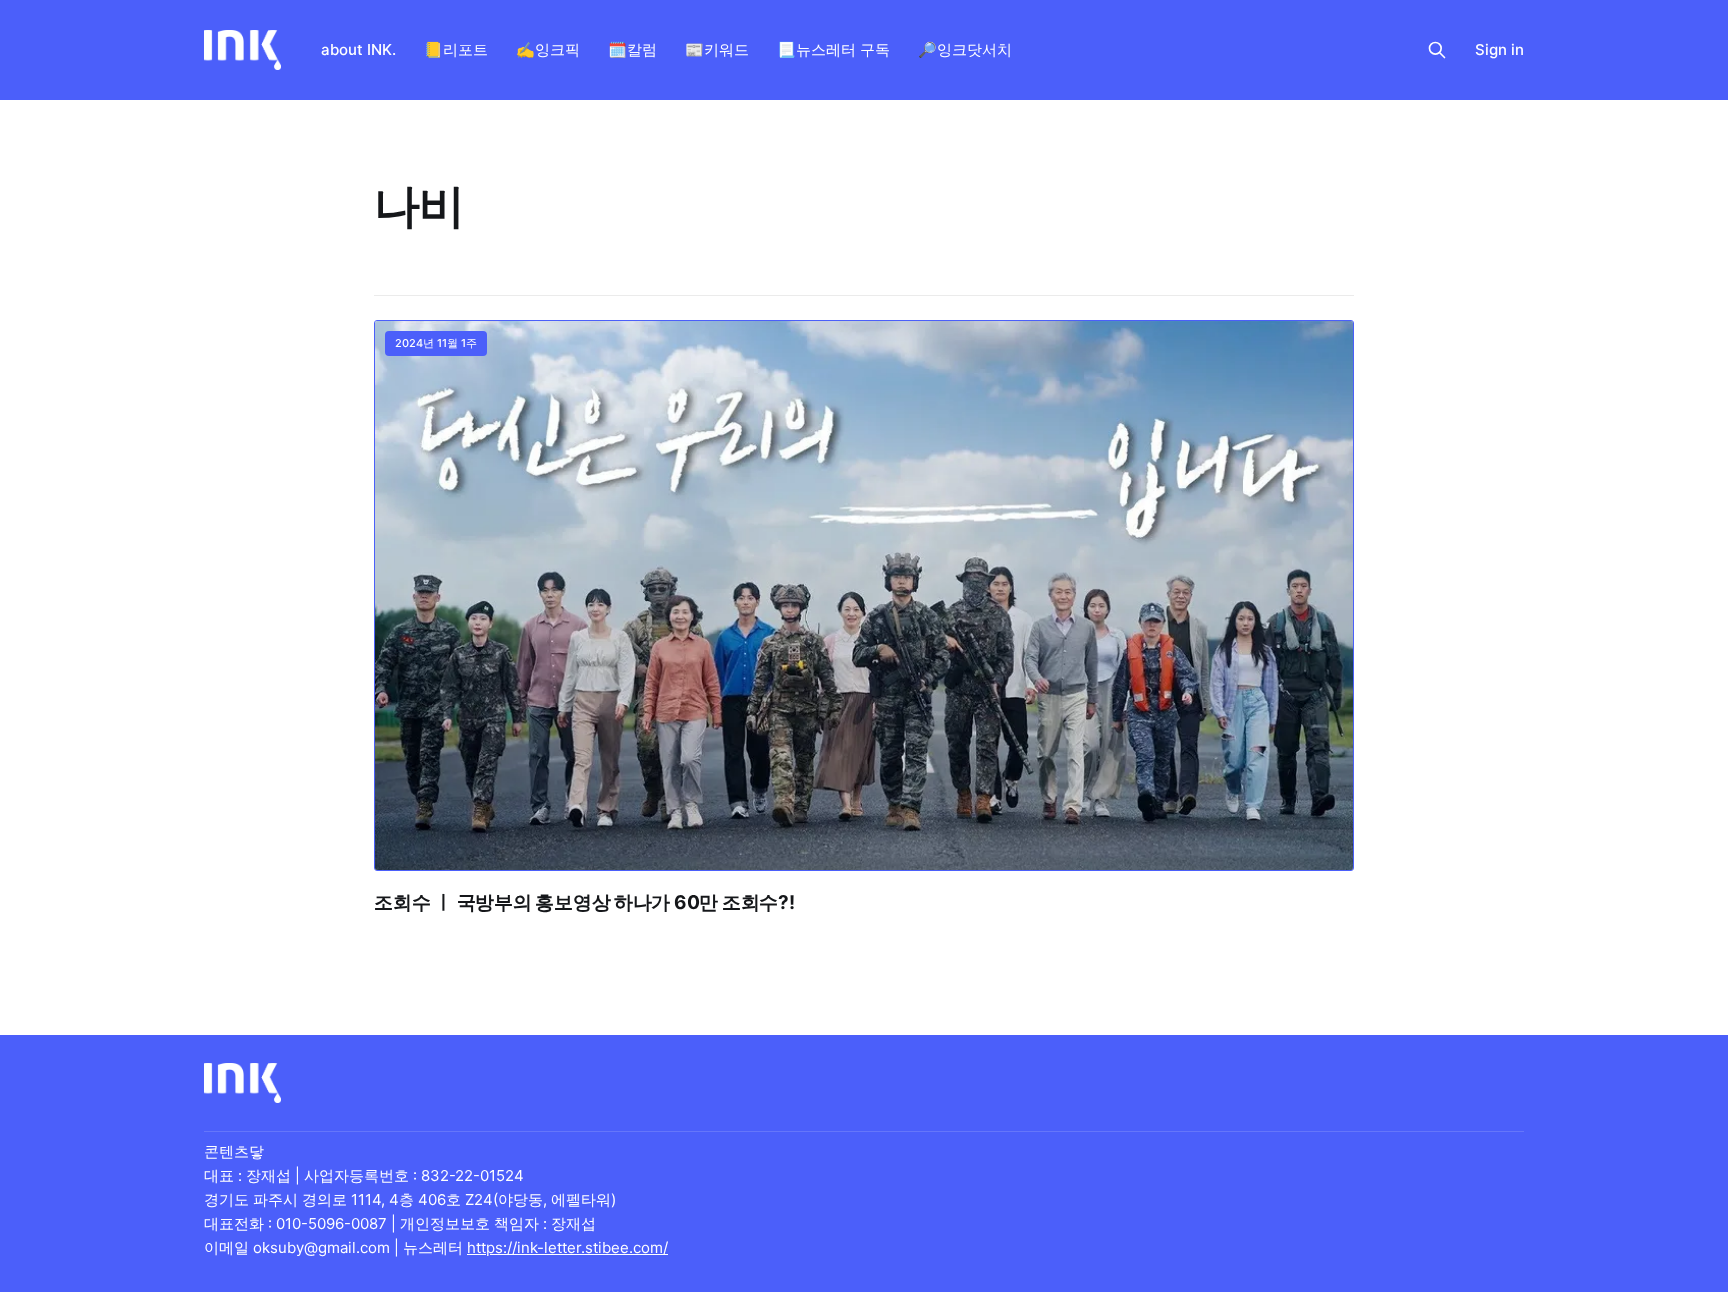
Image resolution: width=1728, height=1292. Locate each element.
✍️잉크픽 (548, 49)
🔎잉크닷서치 (965, 49)
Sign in (1499, 49)
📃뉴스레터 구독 (833, 49)
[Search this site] (1437, 50)
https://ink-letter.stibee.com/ (567, 1247)
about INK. (358, 49)
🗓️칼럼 (632, 49)
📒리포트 (456, 49)
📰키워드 (717, 49)
